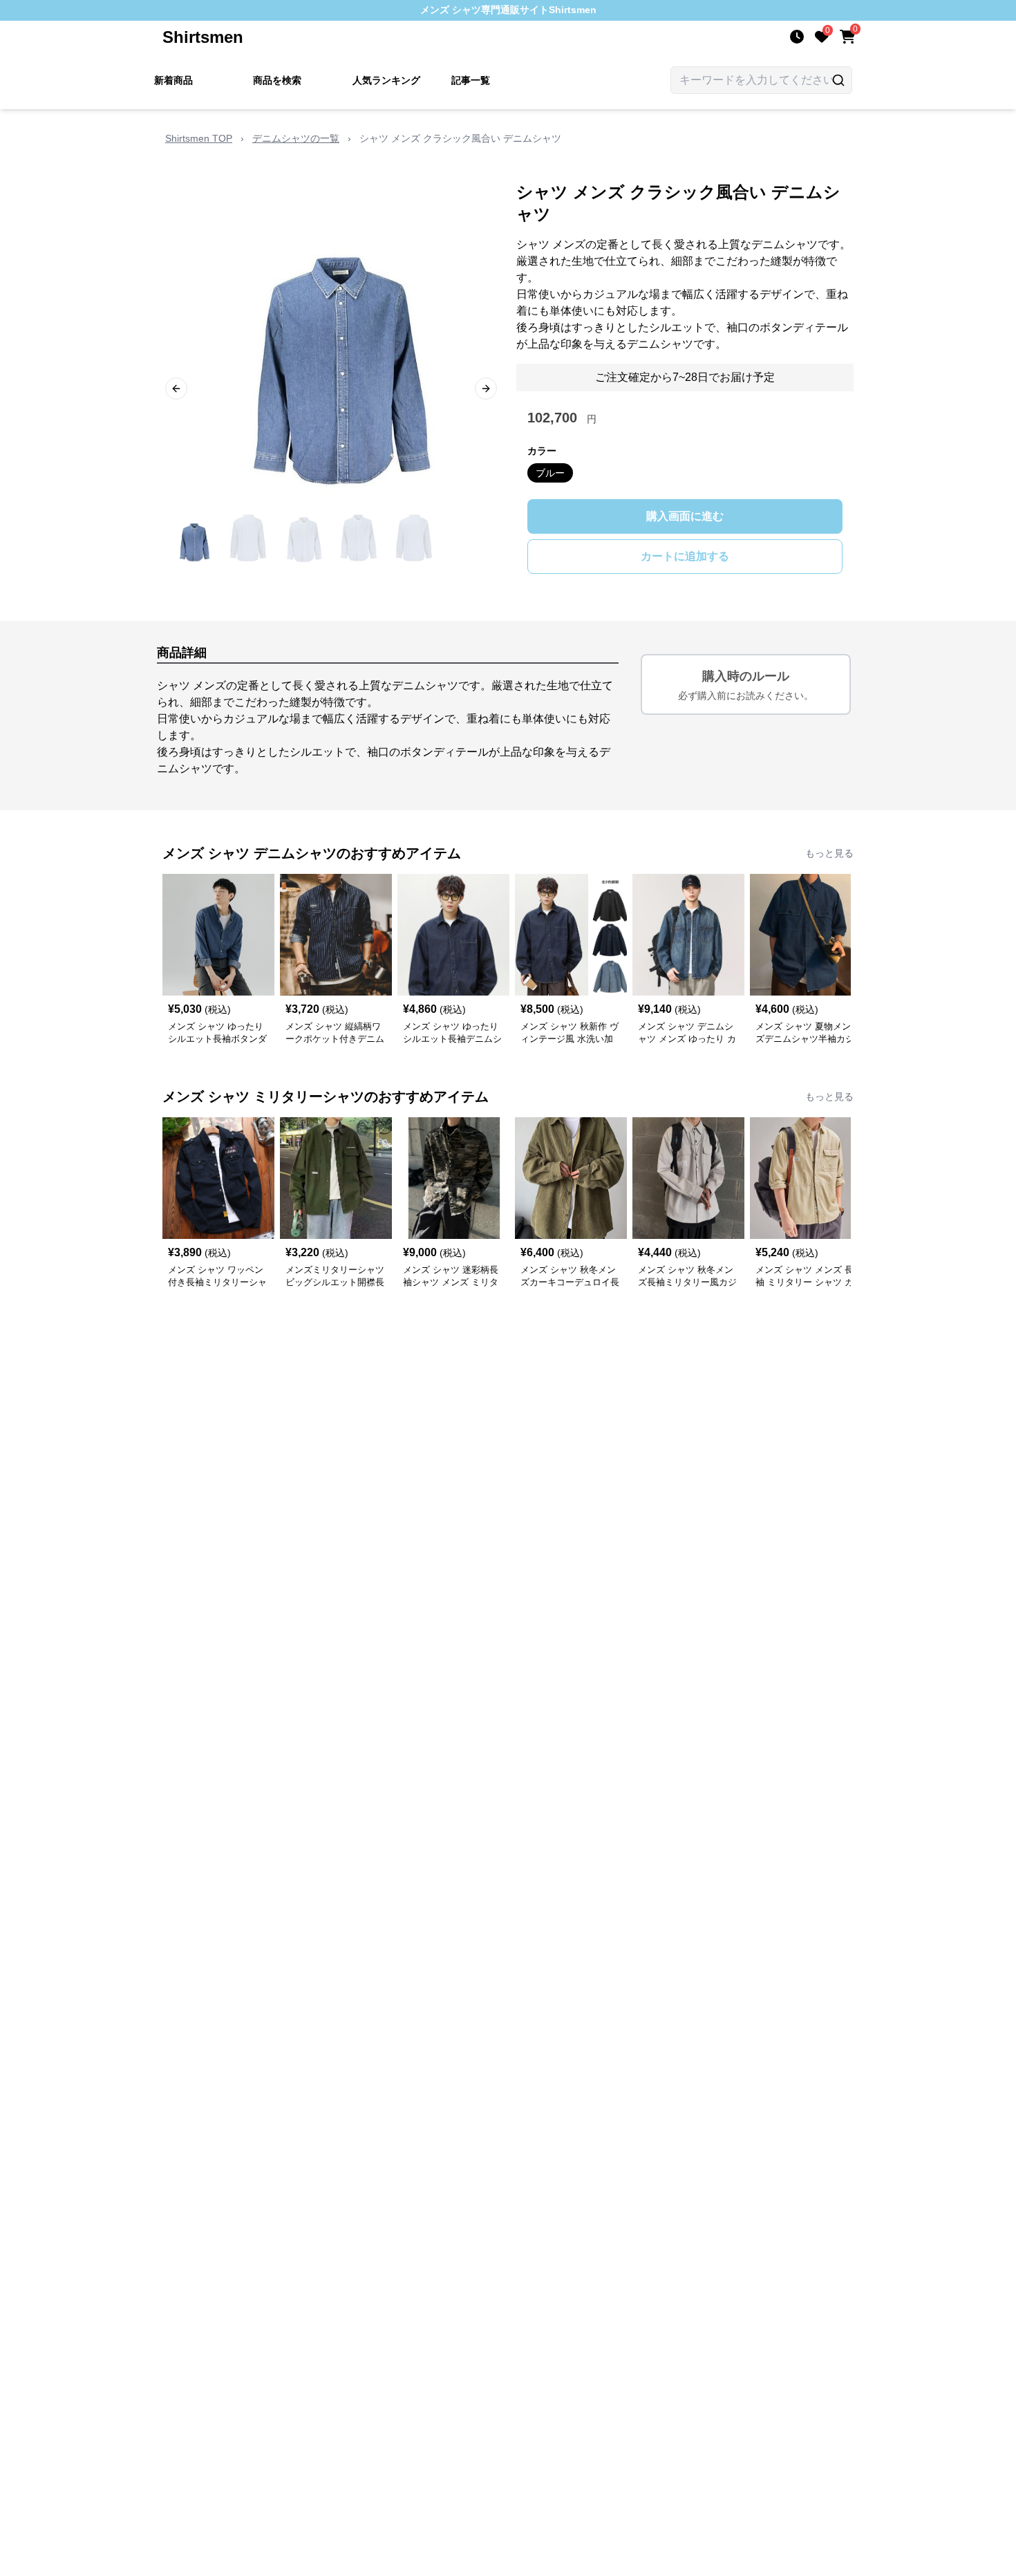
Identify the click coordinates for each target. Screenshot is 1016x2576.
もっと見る (829, 853)
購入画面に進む (685, 516)
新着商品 (173, 80)
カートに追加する (685, 556)
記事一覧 (471, 80)
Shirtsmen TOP (199, 138)
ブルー (550, 473)
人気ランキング (386, 80)
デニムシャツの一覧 (296, 138)
